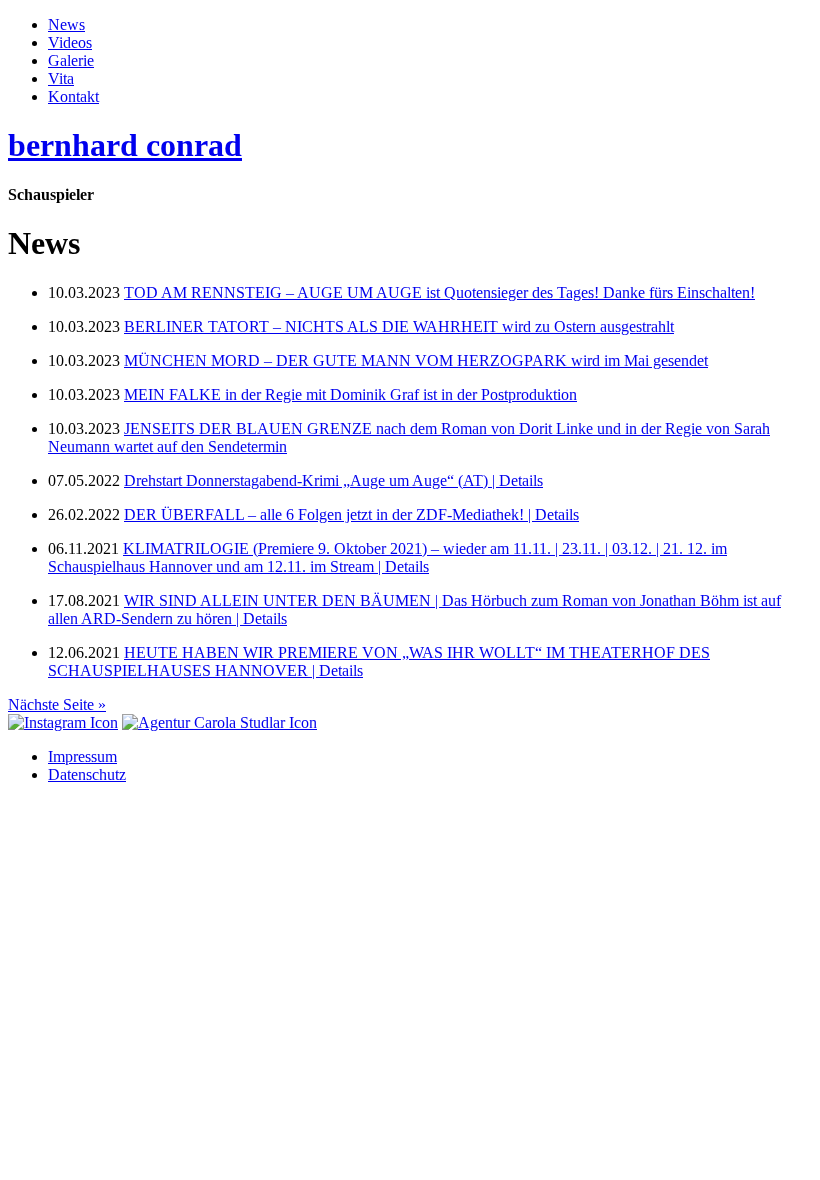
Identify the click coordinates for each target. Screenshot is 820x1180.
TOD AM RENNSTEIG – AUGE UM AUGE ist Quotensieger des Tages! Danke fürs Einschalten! (439, 292)
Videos (70, 42)
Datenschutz (87, 774)
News (66, 24)
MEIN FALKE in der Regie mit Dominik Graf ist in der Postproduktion (350, 394)
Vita (61, 78)
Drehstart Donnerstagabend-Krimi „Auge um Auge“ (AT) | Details (333, 480)
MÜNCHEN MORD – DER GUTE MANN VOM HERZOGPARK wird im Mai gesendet (416, 360)
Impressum (82, 756)
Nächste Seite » (57, 704)
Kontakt (73, 96)
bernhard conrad (125, 145)
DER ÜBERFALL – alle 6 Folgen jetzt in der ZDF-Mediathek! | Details (351, 514)
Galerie (71, 60)
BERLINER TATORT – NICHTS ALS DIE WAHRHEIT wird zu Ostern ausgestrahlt (399, 326)
